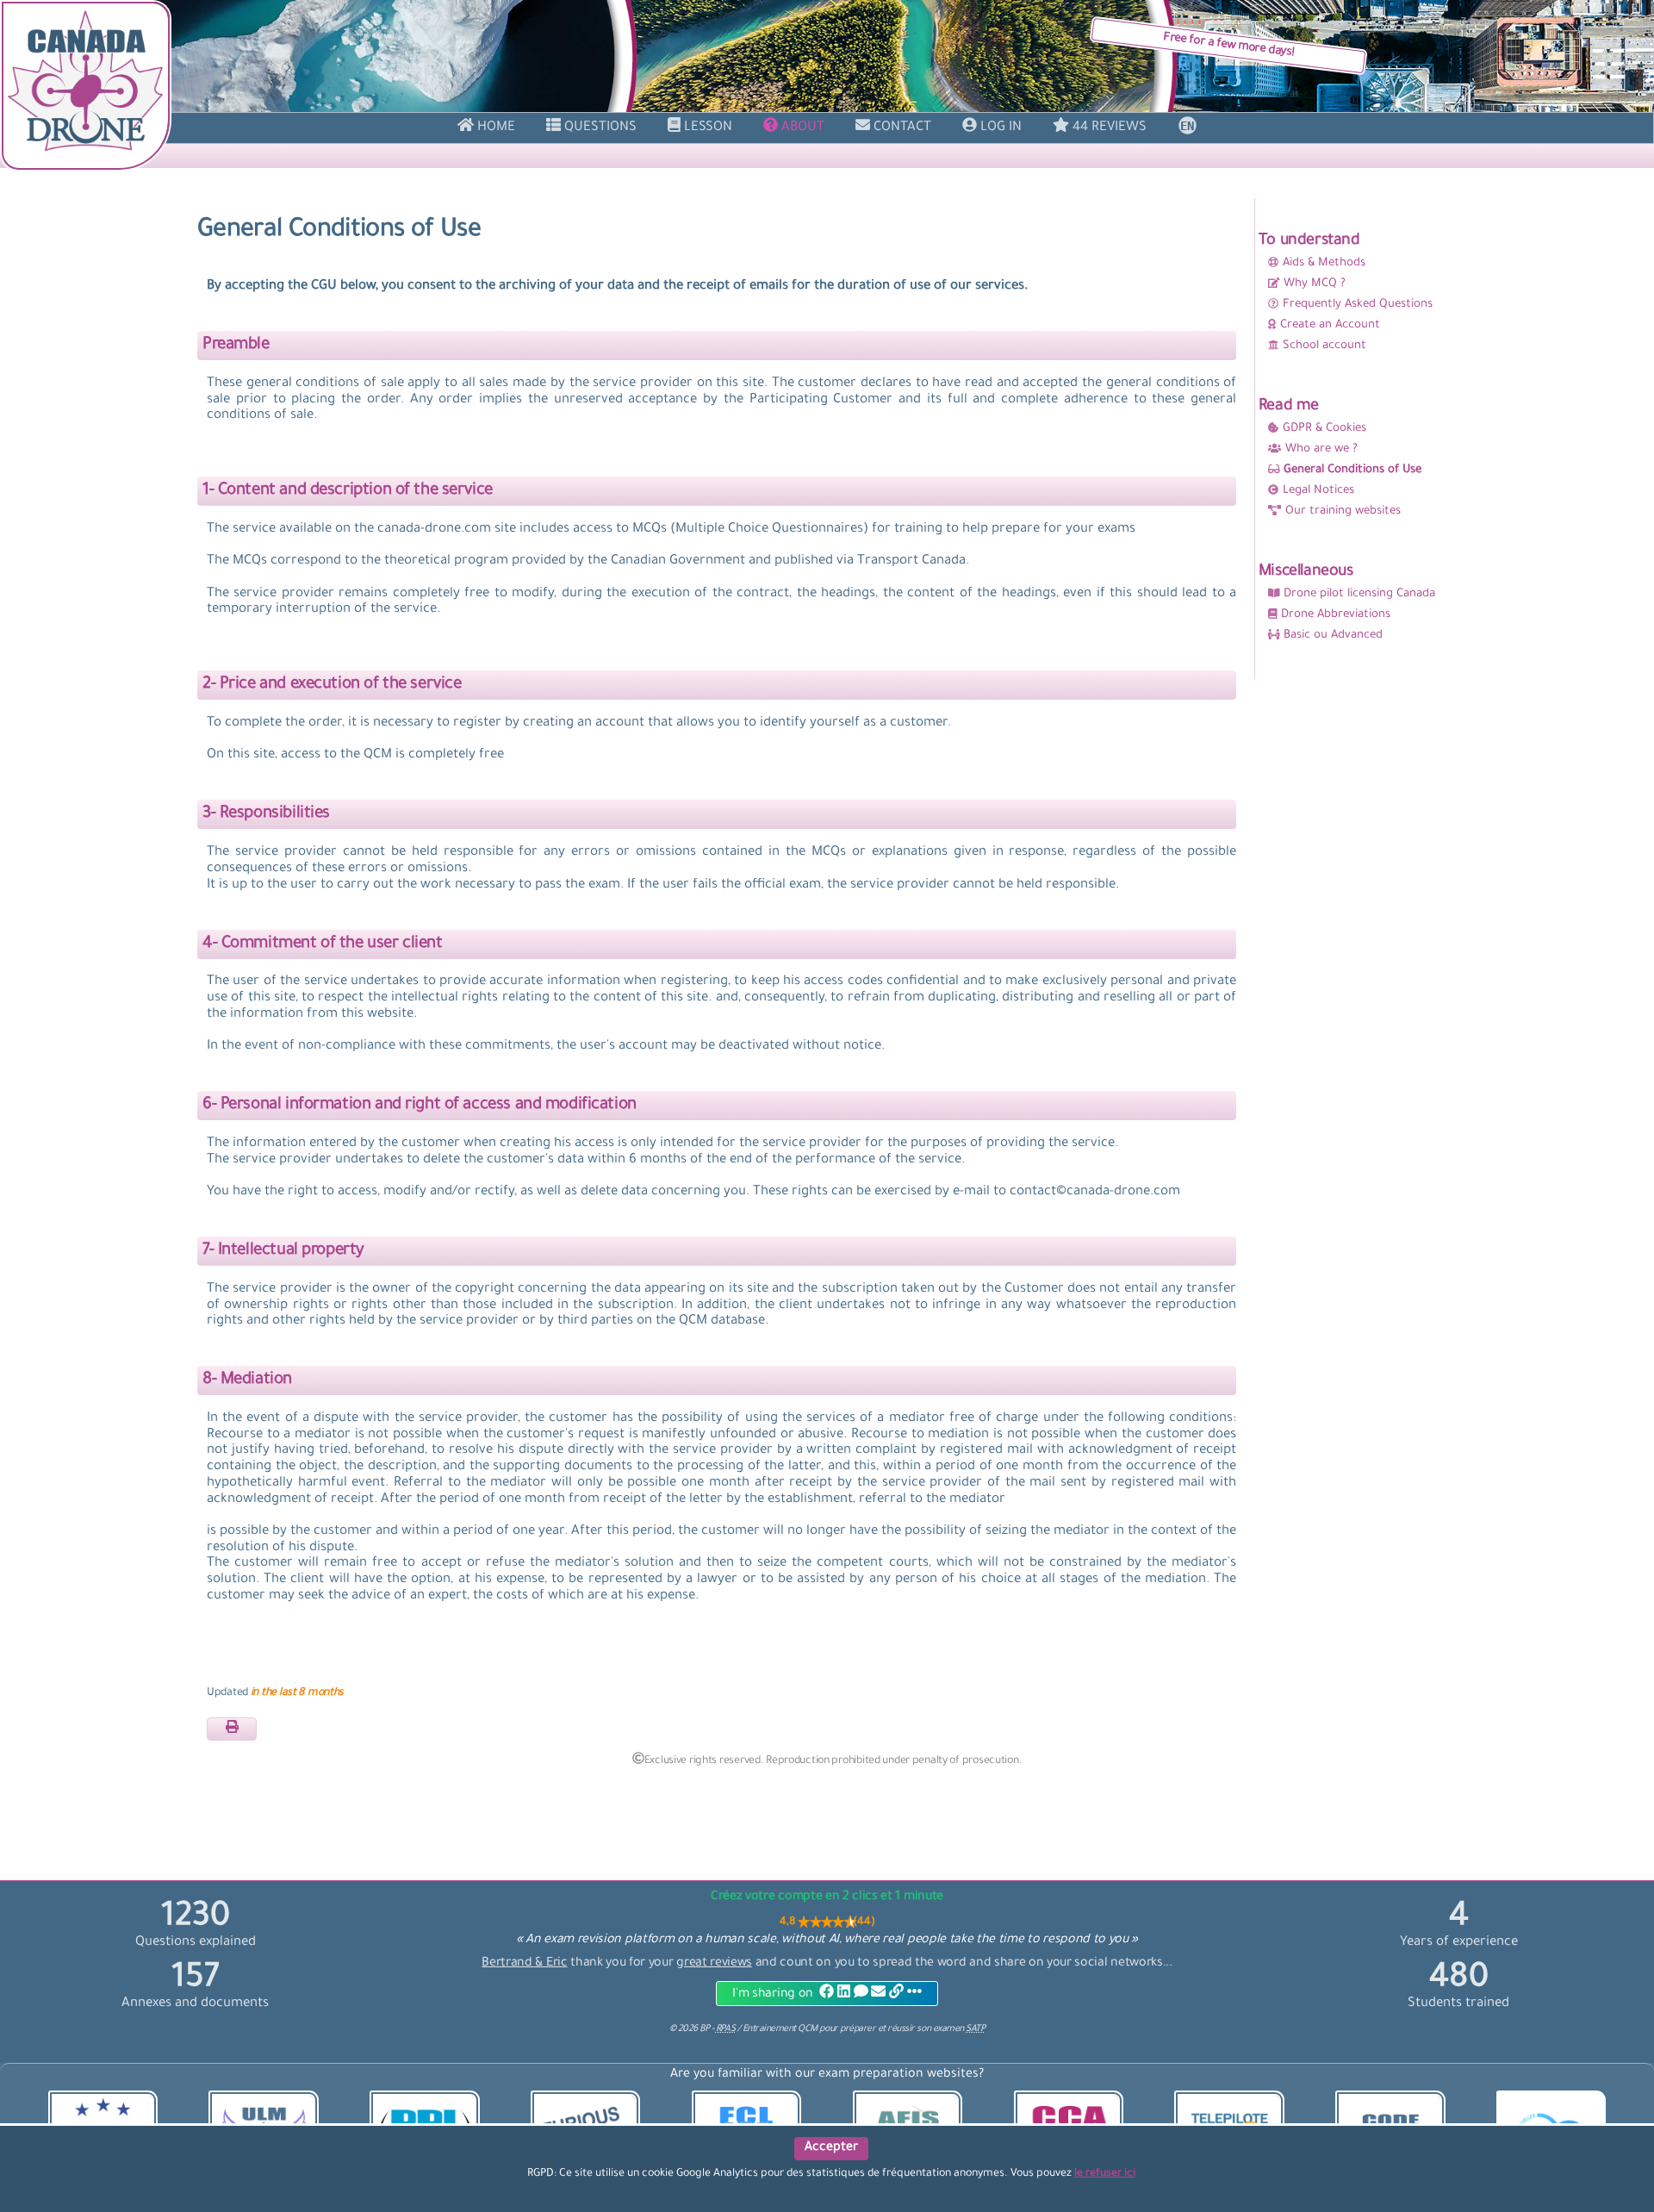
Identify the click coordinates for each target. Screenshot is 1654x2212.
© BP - (702, 2029)
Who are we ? (1321, 449)
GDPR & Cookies (1324, 429)
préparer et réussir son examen (912, 2029)
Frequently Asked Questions (1358, 305)
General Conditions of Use (1352, 470)
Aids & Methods (1324, 263)
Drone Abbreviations (1336, 615)
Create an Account (1330, 325)
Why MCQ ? (1315, 284)
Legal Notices (1318, 491)
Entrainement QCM (781, 2029)
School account (1324, 346)
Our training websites (1343, 511)
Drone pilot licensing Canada (1359, 594)
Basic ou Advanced (1333, 636)
